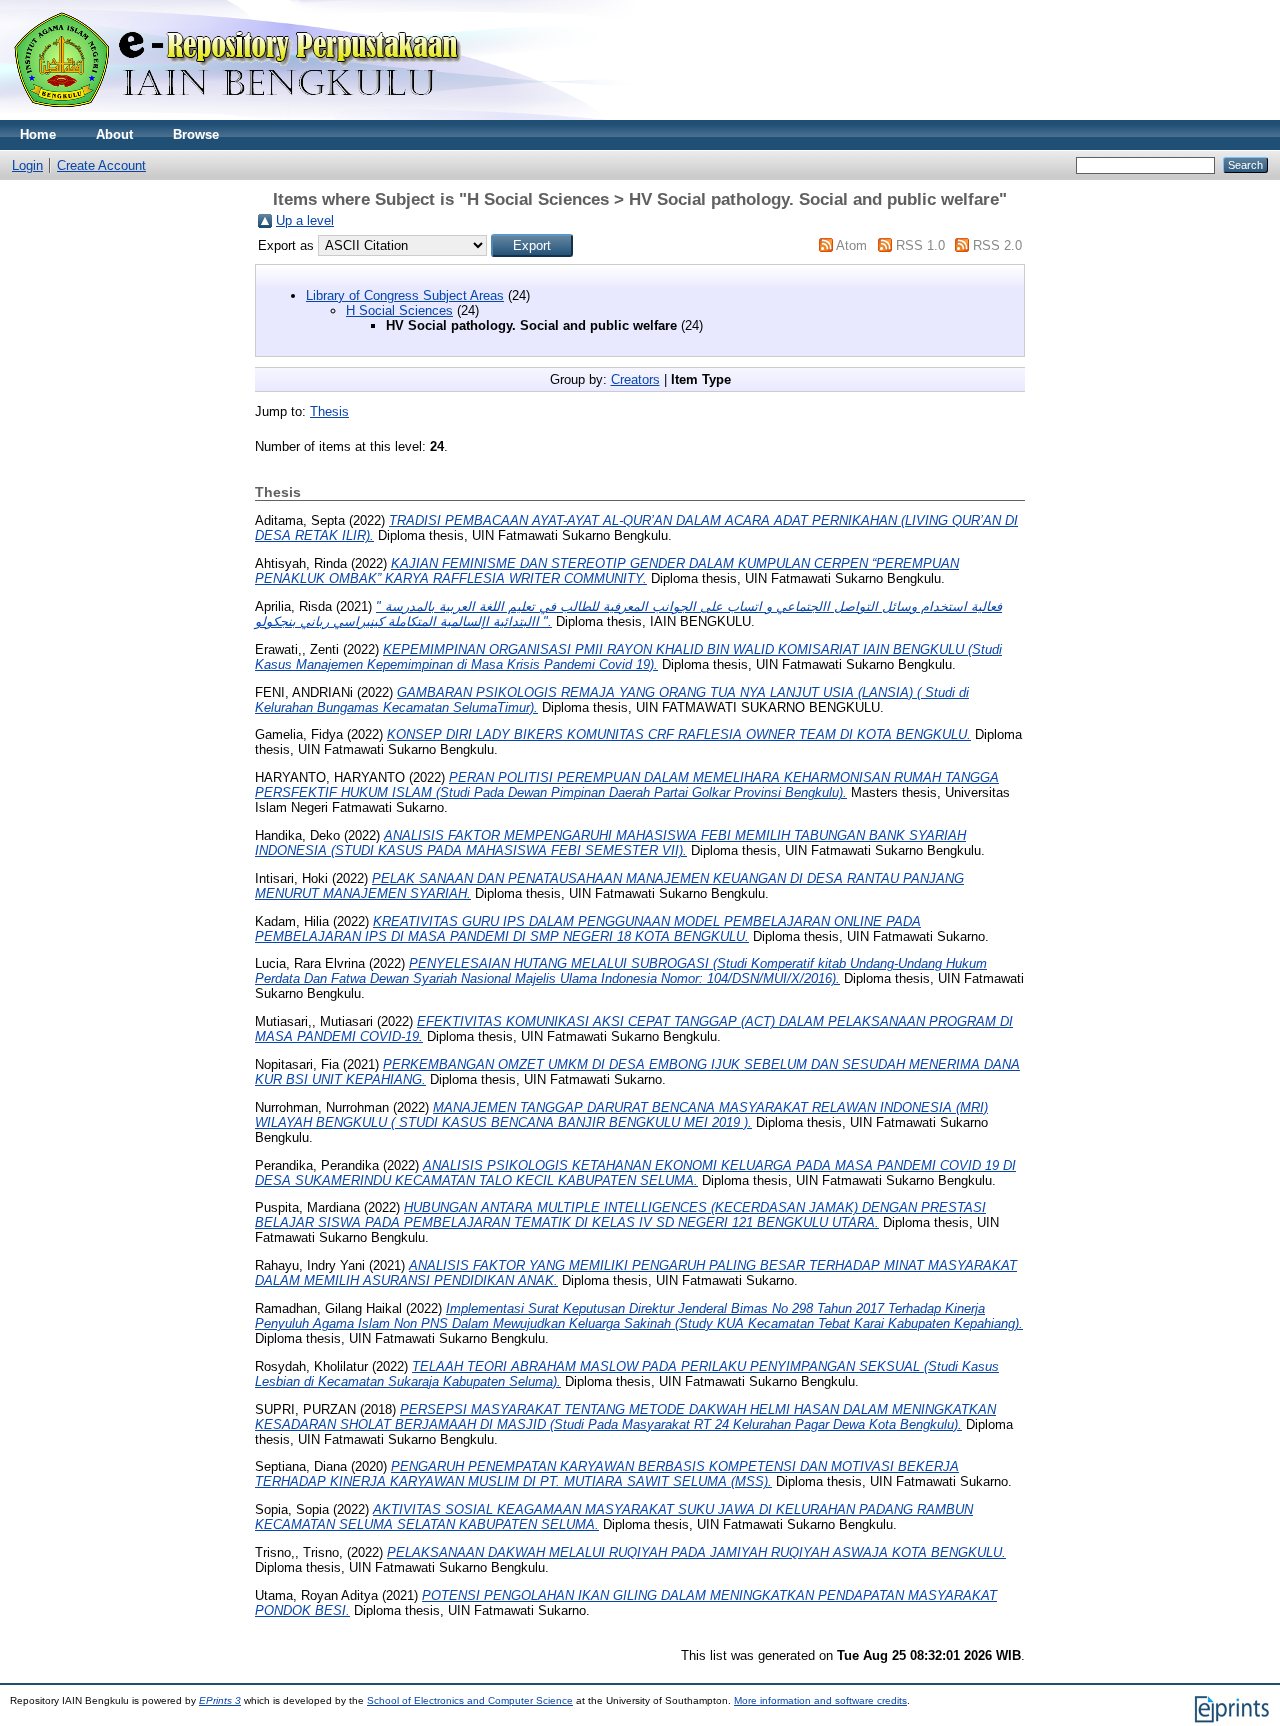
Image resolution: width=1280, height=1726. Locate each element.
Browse (196, 134)
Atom (851, 245)
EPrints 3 (220, 1700)
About (114, 134)
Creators (635, 379)
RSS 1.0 (920, 245)
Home (38, 134)
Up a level (305, 220)
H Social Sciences (399, 310)
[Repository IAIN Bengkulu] (260, 115)
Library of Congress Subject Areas (405, 295)
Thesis (329, 411)
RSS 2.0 (997, 245)
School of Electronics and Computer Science (470, 1700)
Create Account (101, 165)
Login (27, 165)
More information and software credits (820, 1700)
